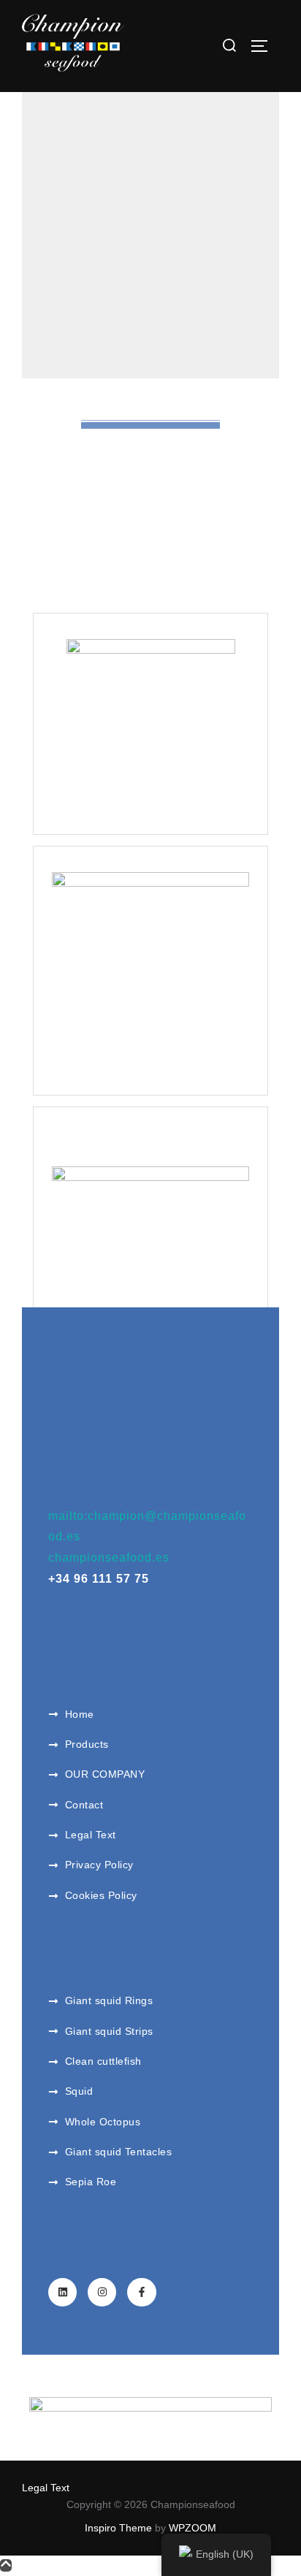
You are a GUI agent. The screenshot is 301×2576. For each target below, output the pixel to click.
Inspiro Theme (118, 2528)
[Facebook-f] (141, 2292)
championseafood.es (109, 1558)
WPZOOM (193, 2528)
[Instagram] (102, 2292)
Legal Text (46, 2488)
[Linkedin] (62, 2292)
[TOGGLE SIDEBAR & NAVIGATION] (264, 46)
